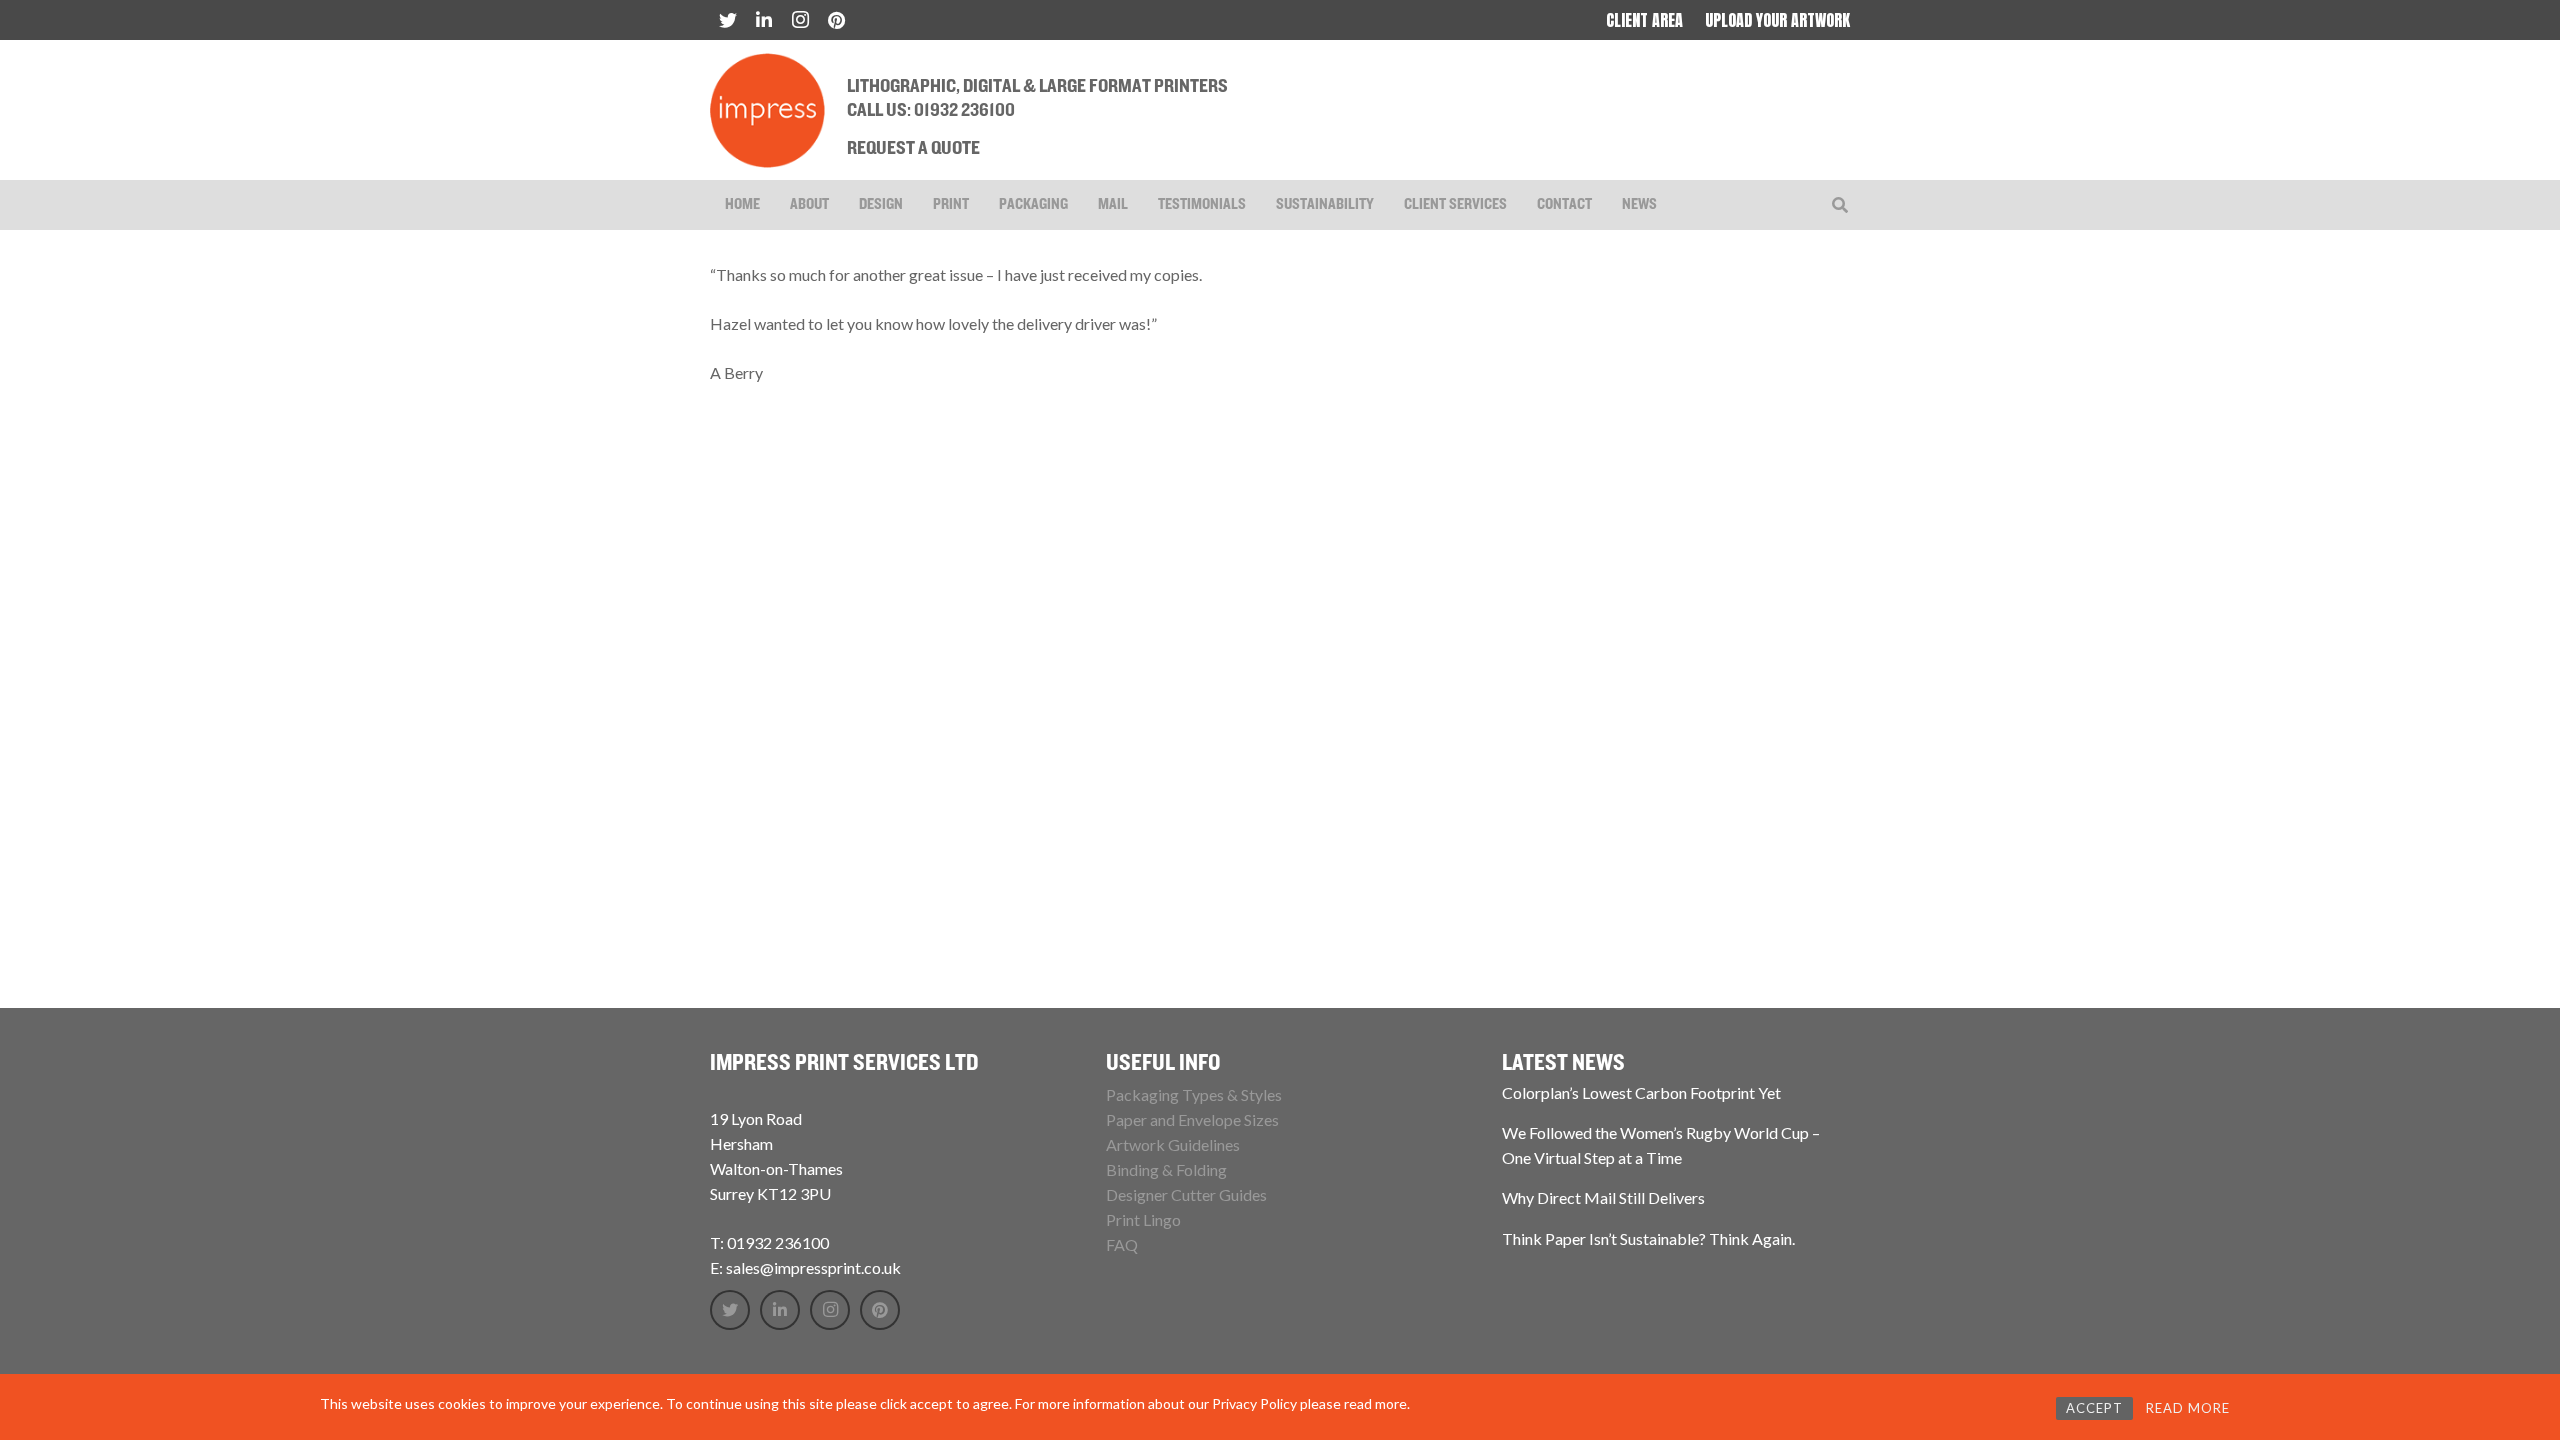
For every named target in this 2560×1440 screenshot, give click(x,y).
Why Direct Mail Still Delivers (1603, 1197)
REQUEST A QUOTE (913, 149)
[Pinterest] (836, 20)
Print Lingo (1143, 1219)
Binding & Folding (1166, 1169)
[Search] (1840, 205)
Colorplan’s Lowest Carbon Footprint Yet (1641, 1092)
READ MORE (2188, 1408)
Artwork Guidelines (1173, 1144)
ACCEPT (2094, 1408)
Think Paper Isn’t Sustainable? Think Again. (1648, 1238)
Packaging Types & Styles (1194, 1094)
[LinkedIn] (764, 20)
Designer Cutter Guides (1186, 1194)
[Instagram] (800, 20)
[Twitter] (728, 20)
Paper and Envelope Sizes (1192, 1119)
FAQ (1122, 1244)
